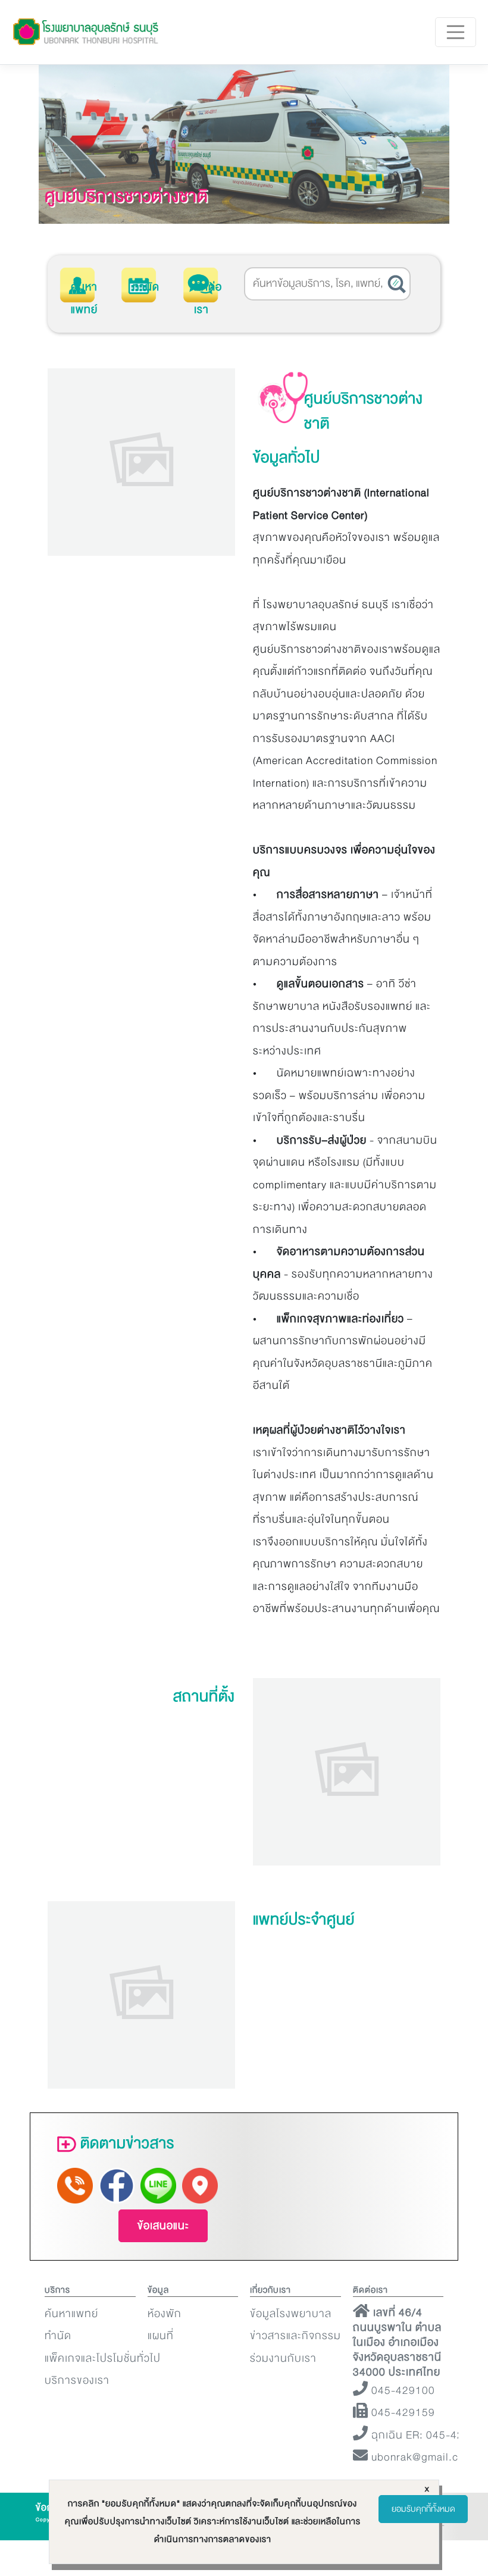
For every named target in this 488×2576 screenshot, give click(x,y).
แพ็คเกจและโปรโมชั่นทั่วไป (103, 2359)
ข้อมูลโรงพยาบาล (291, 2314)
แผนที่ (161, 2336)
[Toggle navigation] (456, 32)
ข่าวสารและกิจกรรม (295, 2336)
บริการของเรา (77, 2381)
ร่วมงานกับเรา (283, 2359)
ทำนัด (146, 287)
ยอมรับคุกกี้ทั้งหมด (423, 2509)
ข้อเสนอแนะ (163, 2226)
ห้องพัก (165, 2314)
